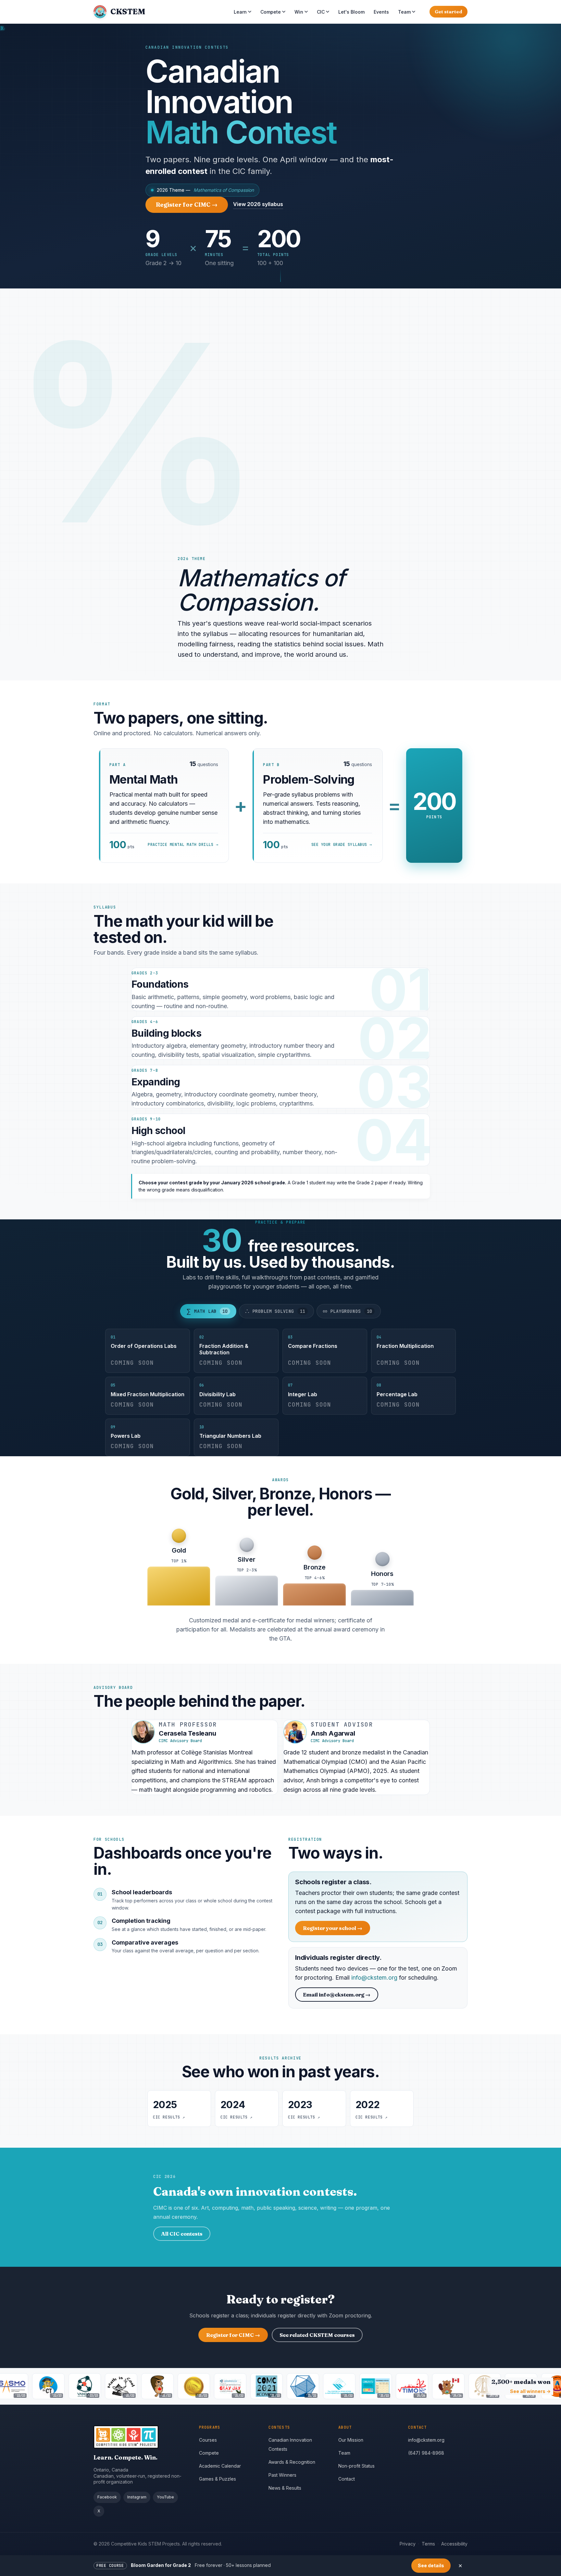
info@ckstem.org (374, 1978)
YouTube (165, 2497)
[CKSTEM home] (141, 2437)
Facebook (107, 2497)
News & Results (285, 2488)
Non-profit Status (356, 2466)
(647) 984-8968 (426, 2453)
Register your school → (337, 1929)
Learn (240, 12)
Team (404, 12)
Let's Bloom (351, 12)
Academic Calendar (220, 2466)
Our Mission (351, 2440)
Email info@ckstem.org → (337, 1995)
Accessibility (454, 2544)
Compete (271, 12)
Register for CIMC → (192, 206)
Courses (208, 2440)
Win (299, 12)
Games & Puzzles (218, 2479)
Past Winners (282, 2475)
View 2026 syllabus (258, 204)
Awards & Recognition (292, 2462)
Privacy (408, 2544)
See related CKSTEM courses (317, 2335)
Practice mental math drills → (183, 845)
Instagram (137, 2497)
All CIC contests (182, 2234)
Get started (449, 12)
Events (381, 12)
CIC (321, 12)
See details (431, 2565)
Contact (347, 2479)
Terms (428, 2544)
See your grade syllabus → (342, 845)
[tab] (208, 1311)
